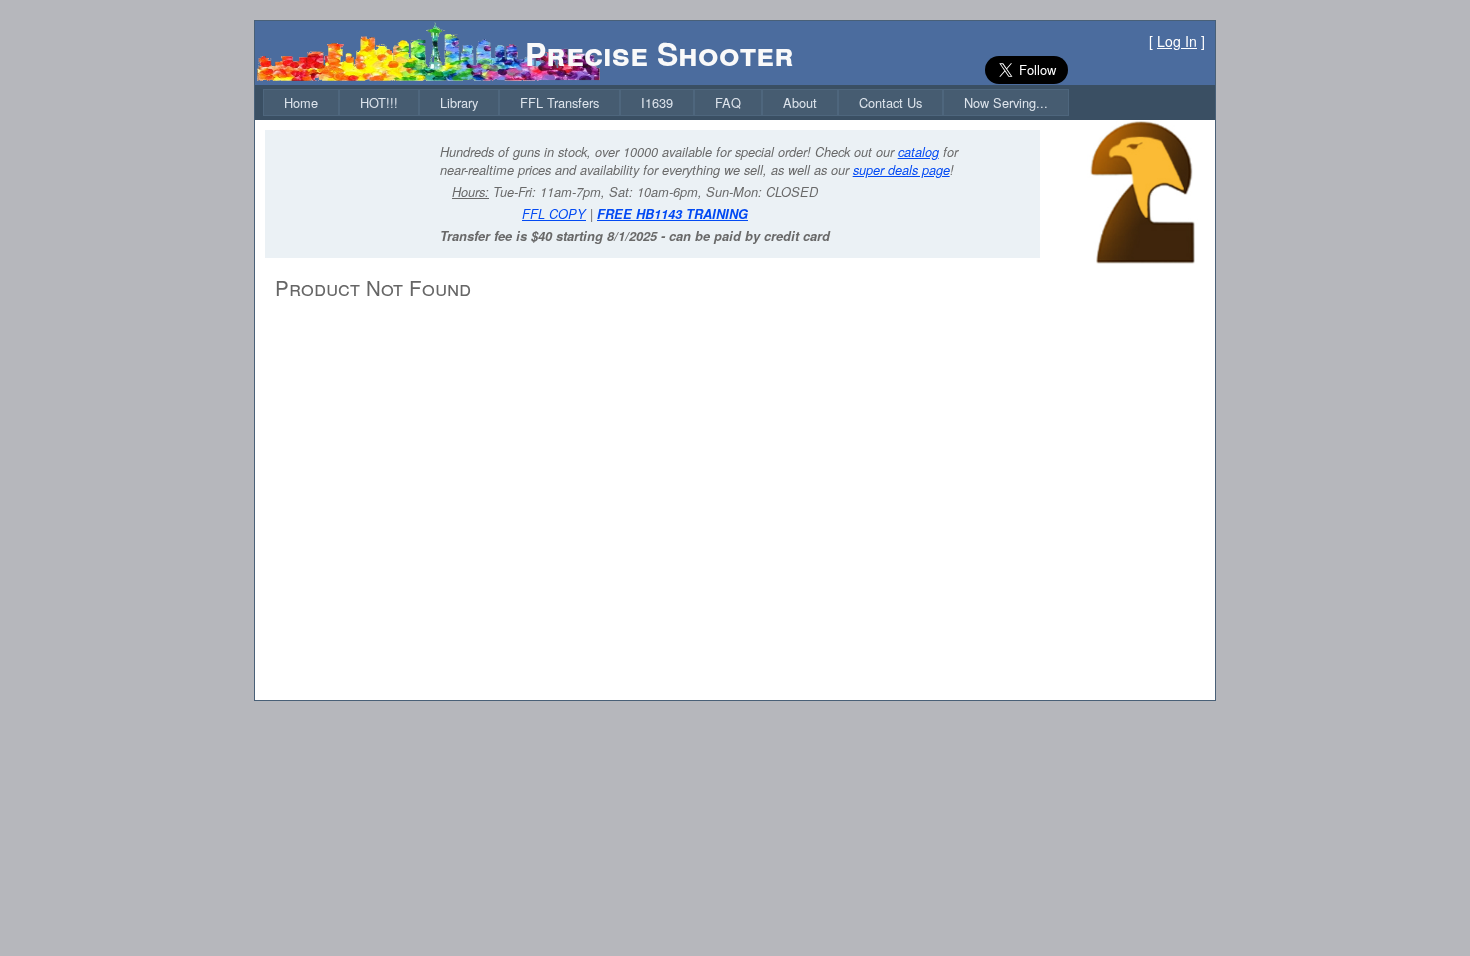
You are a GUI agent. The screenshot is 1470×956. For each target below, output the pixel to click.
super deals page (901, 170)
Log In (1177, 41)
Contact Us (890, 102)
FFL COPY (554, 214)
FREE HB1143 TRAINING (672, 214)
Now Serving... (1006, 102)
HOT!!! (379, 102)
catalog (918, 152)
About (800, 102)
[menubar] (666, 102)
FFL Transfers (559, 102)
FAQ (728, 102)
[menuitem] (301, 102)
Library (459, 102)
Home (301, 102)
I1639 (657, 102)
